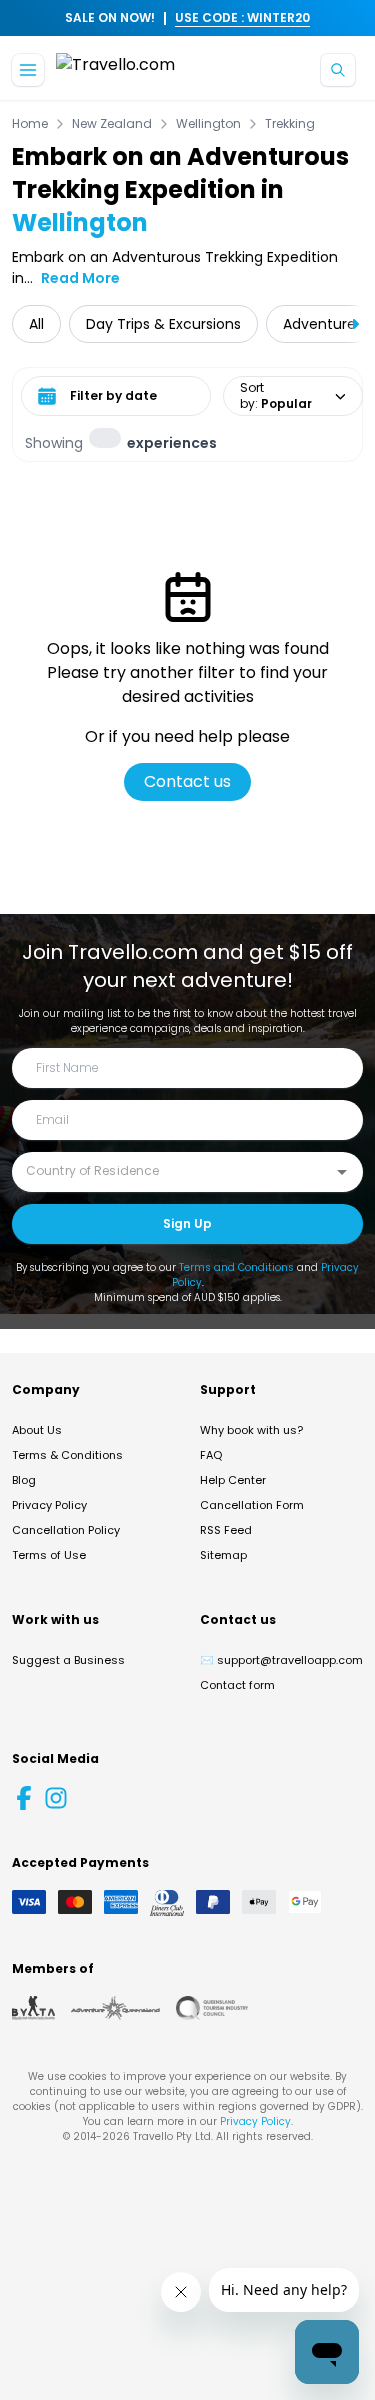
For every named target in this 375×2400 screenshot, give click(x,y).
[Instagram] (56, 1798)
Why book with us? (251, 1430)
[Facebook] (24, 1798)
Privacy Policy (49, 1505)
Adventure (319, 324)
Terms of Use (49, 1555)
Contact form (237, 1685)
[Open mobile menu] (28, 70)
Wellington (208, 124)
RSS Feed (226, 1530)
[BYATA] (33, 2008)
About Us (37, 1430)
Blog (24, 1480)
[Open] (342, 1172)
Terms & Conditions (67, 1455)
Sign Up (187, 1223)
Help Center (233, 1480)
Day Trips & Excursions (163, 324)
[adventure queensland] (115, 2008)
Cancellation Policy (66, 1530)
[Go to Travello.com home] (115, 70)
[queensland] (212, 2008)
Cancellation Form (252, 1505)
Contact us (187, 781)
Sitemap (223, 1555)
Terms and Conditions (236, 1267)
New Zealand (112, 124)
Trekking (290, 124)
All (36, 324)
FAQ (211, 1455)
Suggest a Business (68, 1660)
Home (30, 124)
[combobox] (172, 1171)
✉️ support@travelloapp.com (281, 1660)
